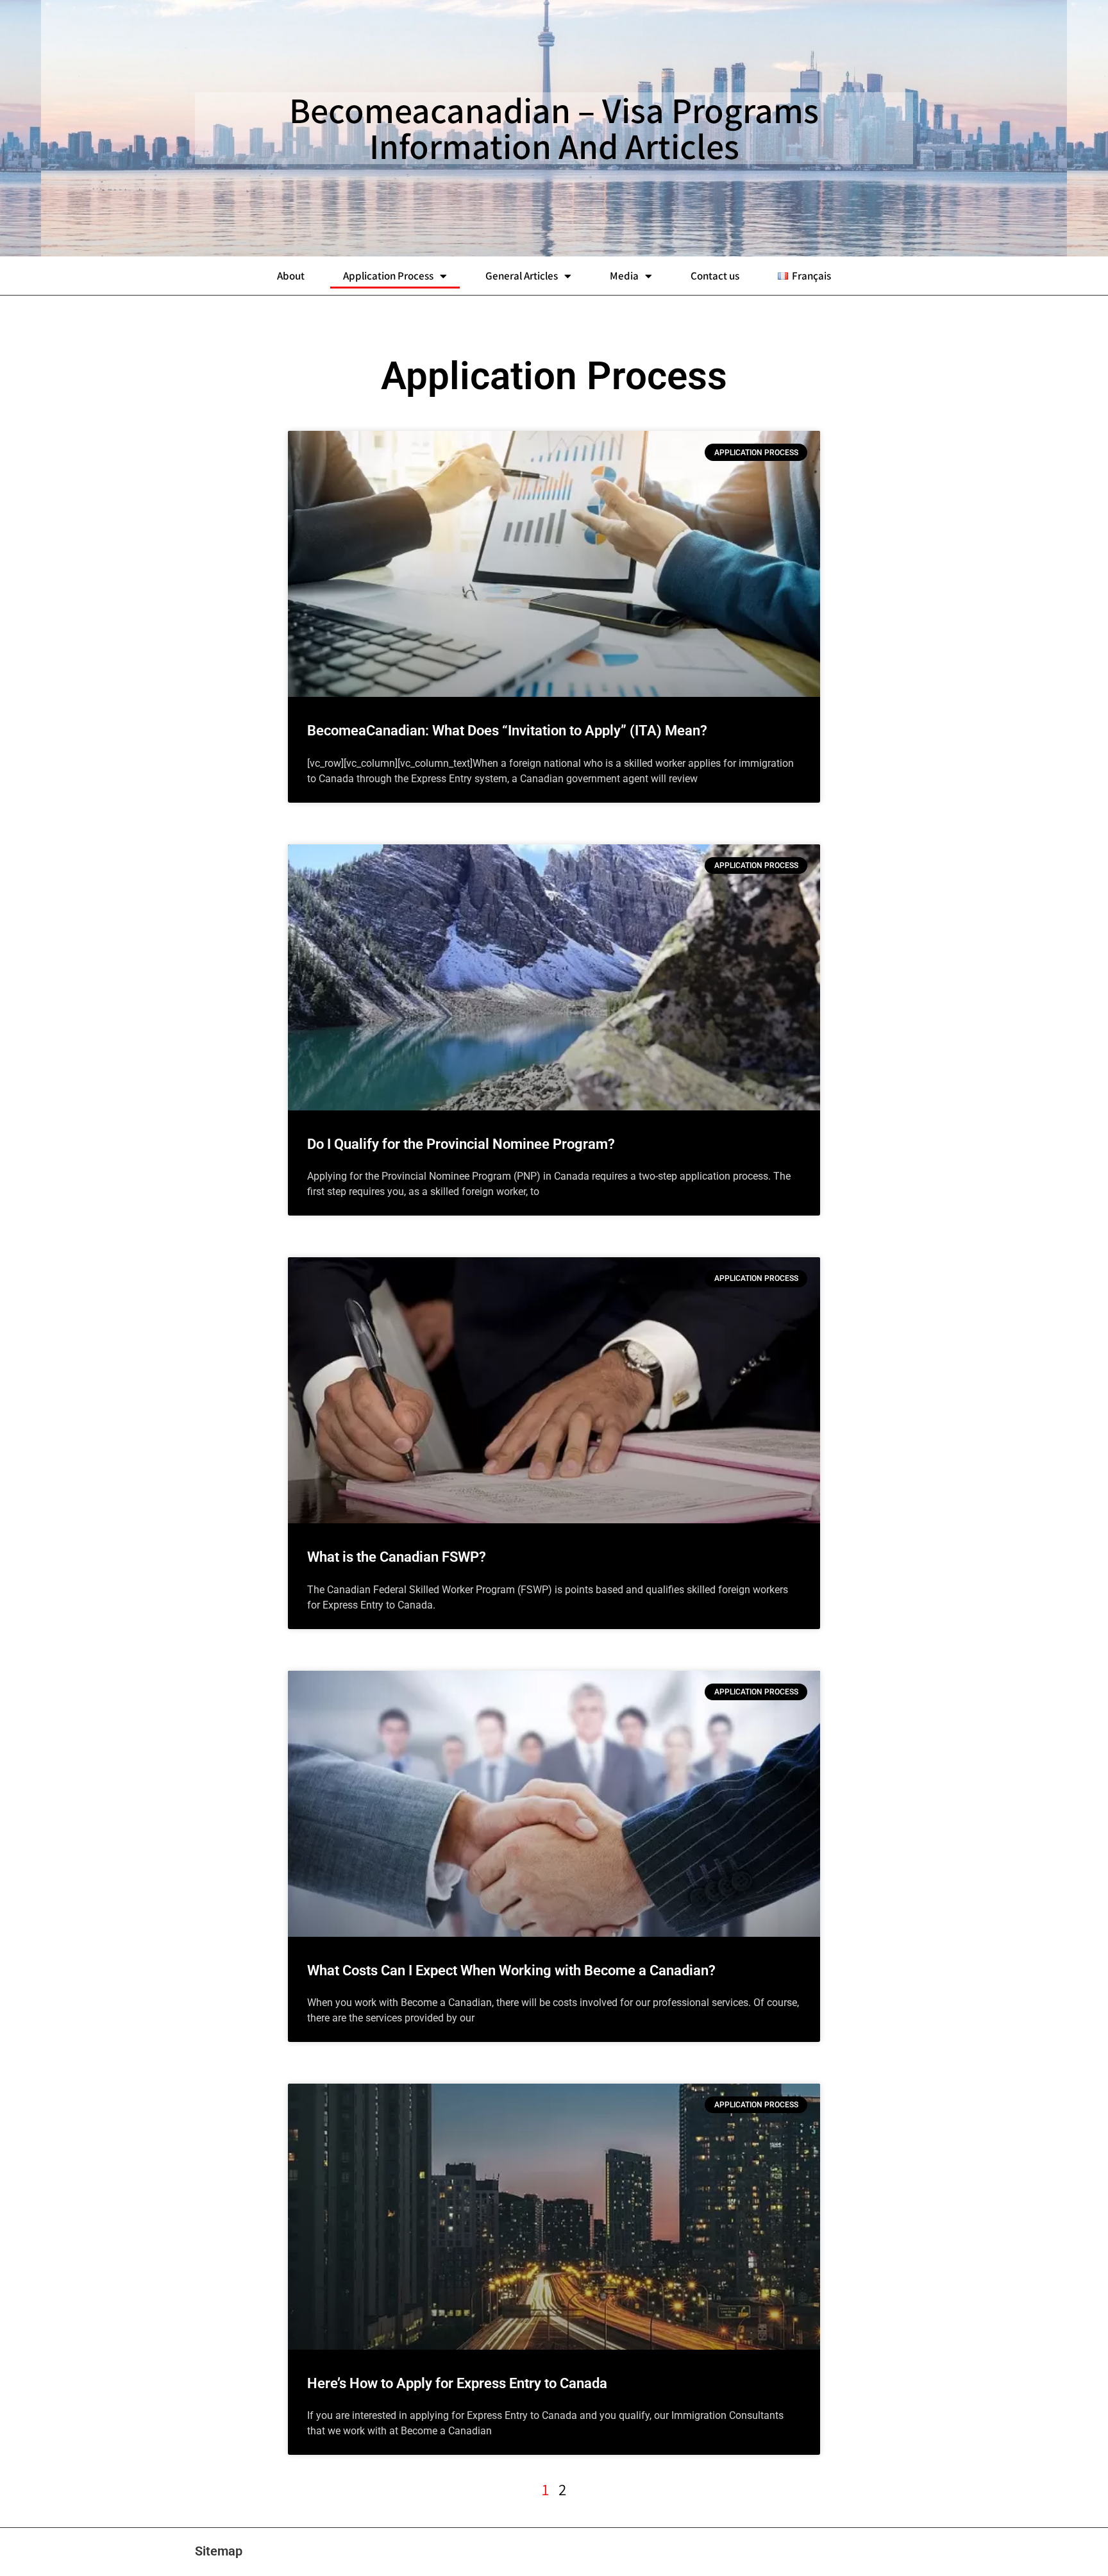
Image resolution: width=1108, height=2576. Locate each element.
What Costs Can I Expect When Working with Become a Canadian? (511, 1970)
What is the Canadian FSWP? (397, 1557)
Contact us (715, 276)
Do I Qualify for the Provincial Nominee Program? (461, 1144)
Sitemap (219, 2551)
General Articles (522, 276)
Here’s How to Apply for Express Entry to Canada (457, 2383)
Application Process (388, 276)
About (291, 276)
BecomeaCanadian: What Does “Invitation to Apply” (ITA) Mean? (507, 731)
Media (624, 276)
